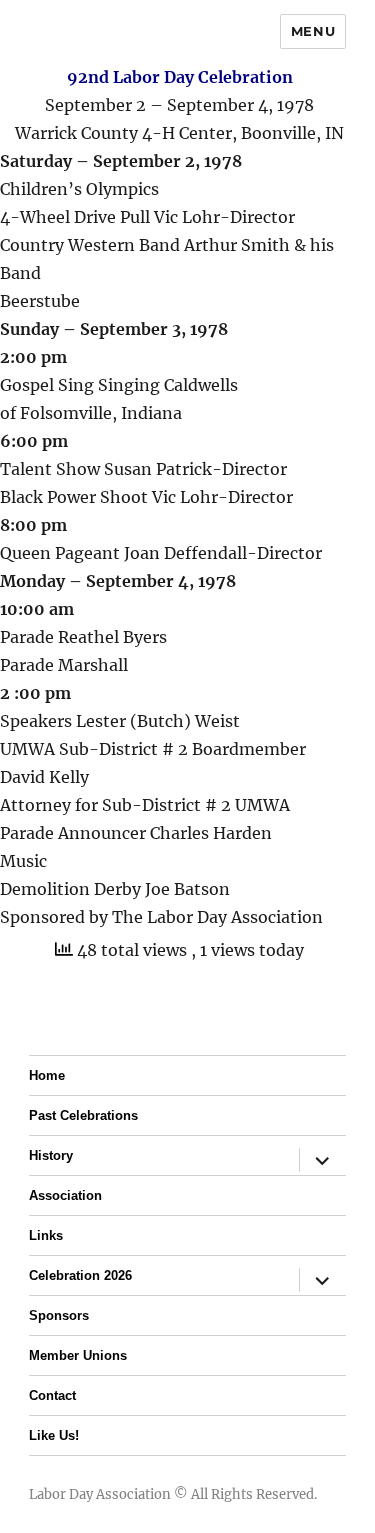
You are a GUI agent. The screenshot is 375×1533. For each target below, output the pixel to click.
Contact (52, 1395)
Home (47, 1075)
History (51, 1155)
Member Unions (78, 1355)
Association (65, 1195)
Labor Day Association (100, 1494)
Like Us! (54, 1435)
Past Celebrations (83, 1115)
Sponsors (59, 1315)
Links (46, 1235)
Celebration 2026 (80, 1275)
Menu (313, 31)
